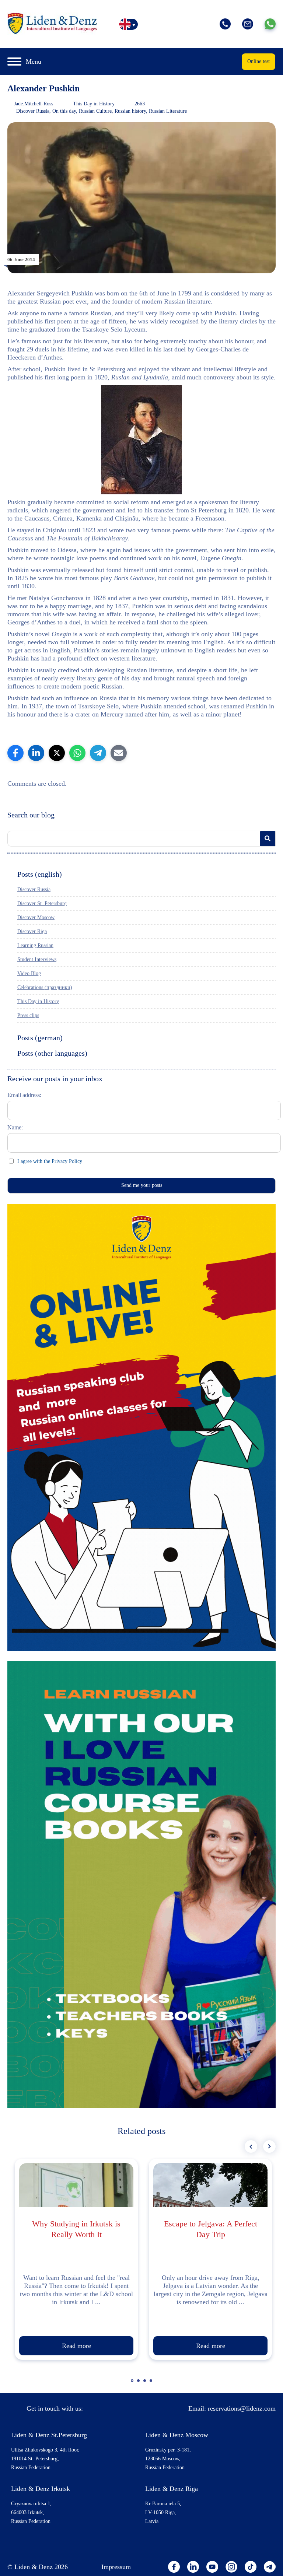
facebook (174, 2567)
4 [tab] (152, 2384)
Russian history (130, 111)
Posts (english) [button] (40, 874)
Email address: (24, 1095)
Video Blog (29, 973)
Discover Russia (33, 111)
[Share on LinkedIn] (36, 753)
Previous (251, 2146)
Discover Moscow (36, 917)
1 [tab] (133, 2384)
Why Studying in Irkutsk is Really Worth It (76, 2229)
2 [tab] (139, 2384)
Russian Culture (95, 111)
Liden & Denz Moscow (177, 2435)
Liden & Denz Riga (172, 2489)
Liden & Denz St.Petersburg (49, 2435)
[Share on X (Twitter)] (57, 753)
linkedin (193, 2567)
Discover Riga (32, 931)
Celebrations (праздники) (45, 987)
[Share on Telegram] (98, 753)
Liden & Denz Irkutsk (41, 2489)
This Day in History (94, 104)
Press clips (28, 1015)
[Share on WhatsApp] (77, 753)
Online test (258, 61)
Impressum (116, 2567)
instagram (231, 2567)
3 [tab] (146, 2384)
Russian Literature (168, 111)
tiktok (251, 2567)
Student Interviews (37, 959)
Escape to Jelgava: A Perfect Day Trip (211, 2229)
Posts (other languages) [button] (52, 1053)
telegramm (270, 2567)
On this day (64, 111)
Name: (15, 1127)
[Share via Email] (119, 753)
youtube (212, 2567)
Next (269, 2146)
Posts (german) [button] (40, 1038)
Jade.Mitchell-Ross (34, 104)
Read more (76, 2346)
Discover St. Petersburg (42, 903)
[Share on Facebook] (15, 753)
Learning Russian (35, 945)
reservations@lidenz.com (242, 2408)
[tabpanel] (76, 2259)
